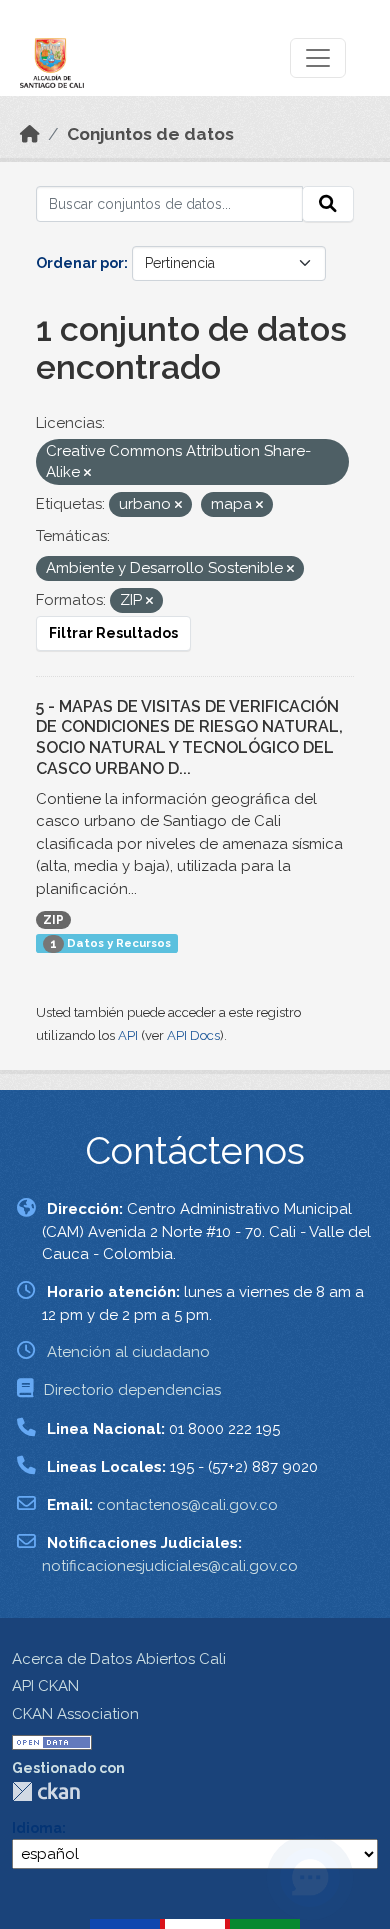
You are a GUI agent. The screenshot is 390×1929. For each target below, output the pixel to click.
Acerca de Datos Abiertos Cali (119, 1659)
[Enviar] (328, 204)
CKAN (46, 1791)
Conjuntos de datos (150, 134)
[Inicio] (30, 134)
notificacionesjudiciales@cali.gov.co (170, 1566)
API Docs (193, 1035)
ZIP (53, 920)
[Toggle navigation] (318, 58)
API (128, 1035)
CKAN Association (75, 1714)
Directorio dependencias (132, 1390)
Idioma (37, 1828)
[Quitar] (87, 473)
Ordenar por (80, 263)
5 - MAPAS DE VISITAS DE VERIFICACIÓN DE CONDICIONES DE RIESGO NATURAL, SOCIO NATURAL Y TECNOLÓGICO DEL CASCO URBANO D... (189, 737)
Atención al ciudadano (128, 1352)
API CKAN (45, 1686)
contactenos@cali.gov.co (187, 1505)
